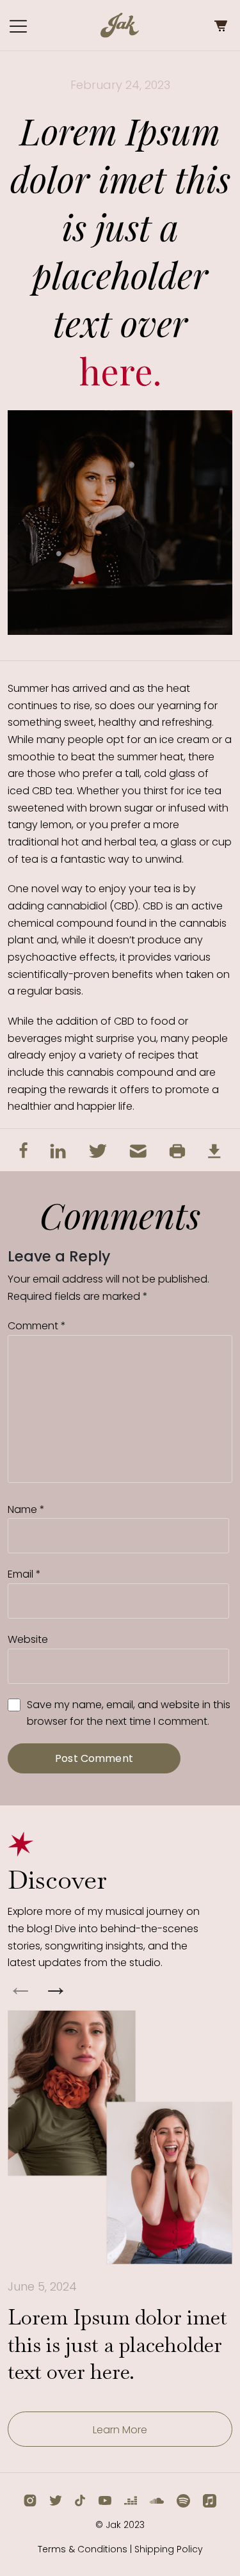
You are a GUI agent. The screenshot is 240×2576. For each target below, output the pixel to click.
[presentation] (20, 1989)
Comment (37, 1326)
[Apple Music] (210, 2500)
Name (26, 1509)
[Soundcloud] (157, 2500)
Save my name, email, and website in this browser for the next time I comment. (129, 1713)
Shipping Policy (169, 2549)
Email (24, 1574)
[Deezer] (131, 2500)
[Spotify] (183, 2500)
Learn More (120, 2430)
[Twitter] (56, 2500)
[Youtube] (105, 2500)
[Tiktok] (80, 2500)
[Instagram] (30, 2500)
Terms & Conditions (83, 2549)
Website (28, 1639)
